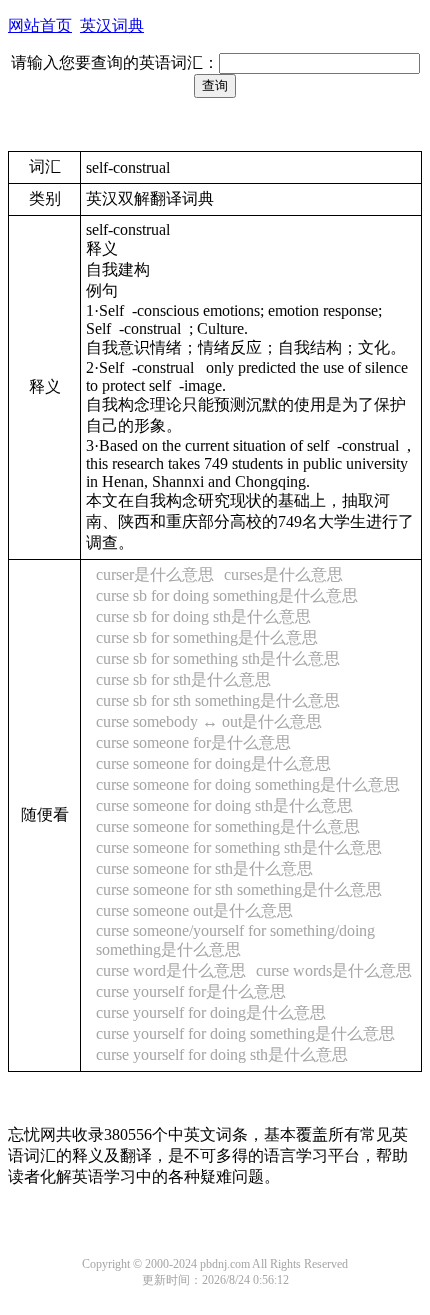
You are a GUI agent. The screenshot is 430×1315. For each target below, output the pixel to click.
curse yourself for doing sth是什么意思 (222, 1054)
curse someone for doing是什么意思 (213, 763)
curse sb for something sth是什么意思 (218, 658)
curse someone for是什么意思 (193, 742)
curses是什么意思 (283, 574)
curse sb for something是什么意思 (207, 637)
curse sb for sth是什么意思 (183, 679)
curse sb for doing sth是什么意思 (203, 616)
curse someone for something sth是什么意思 (239, 847)
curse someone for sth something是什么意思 (239, 889)
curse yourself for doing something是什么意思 (245, 1033)
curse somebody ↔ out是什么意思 (209, 721)
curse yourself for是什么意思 (191, 991)
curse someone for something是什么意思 (228, 826)
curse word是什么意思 (171, 970)
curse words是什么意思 (334, 970)
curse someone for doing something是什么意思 (248, 784)
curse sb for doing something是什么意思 (227, 595)
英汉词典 (112, 25)
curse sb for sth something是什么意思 (218, 700)
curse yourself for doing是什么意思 (211, 1012)
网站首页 (40, 25)
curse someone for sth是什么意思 (204, 868)
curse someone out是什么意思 (194, 910)
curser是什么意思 (155, 574)
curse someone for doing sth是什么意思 (224, 805)
